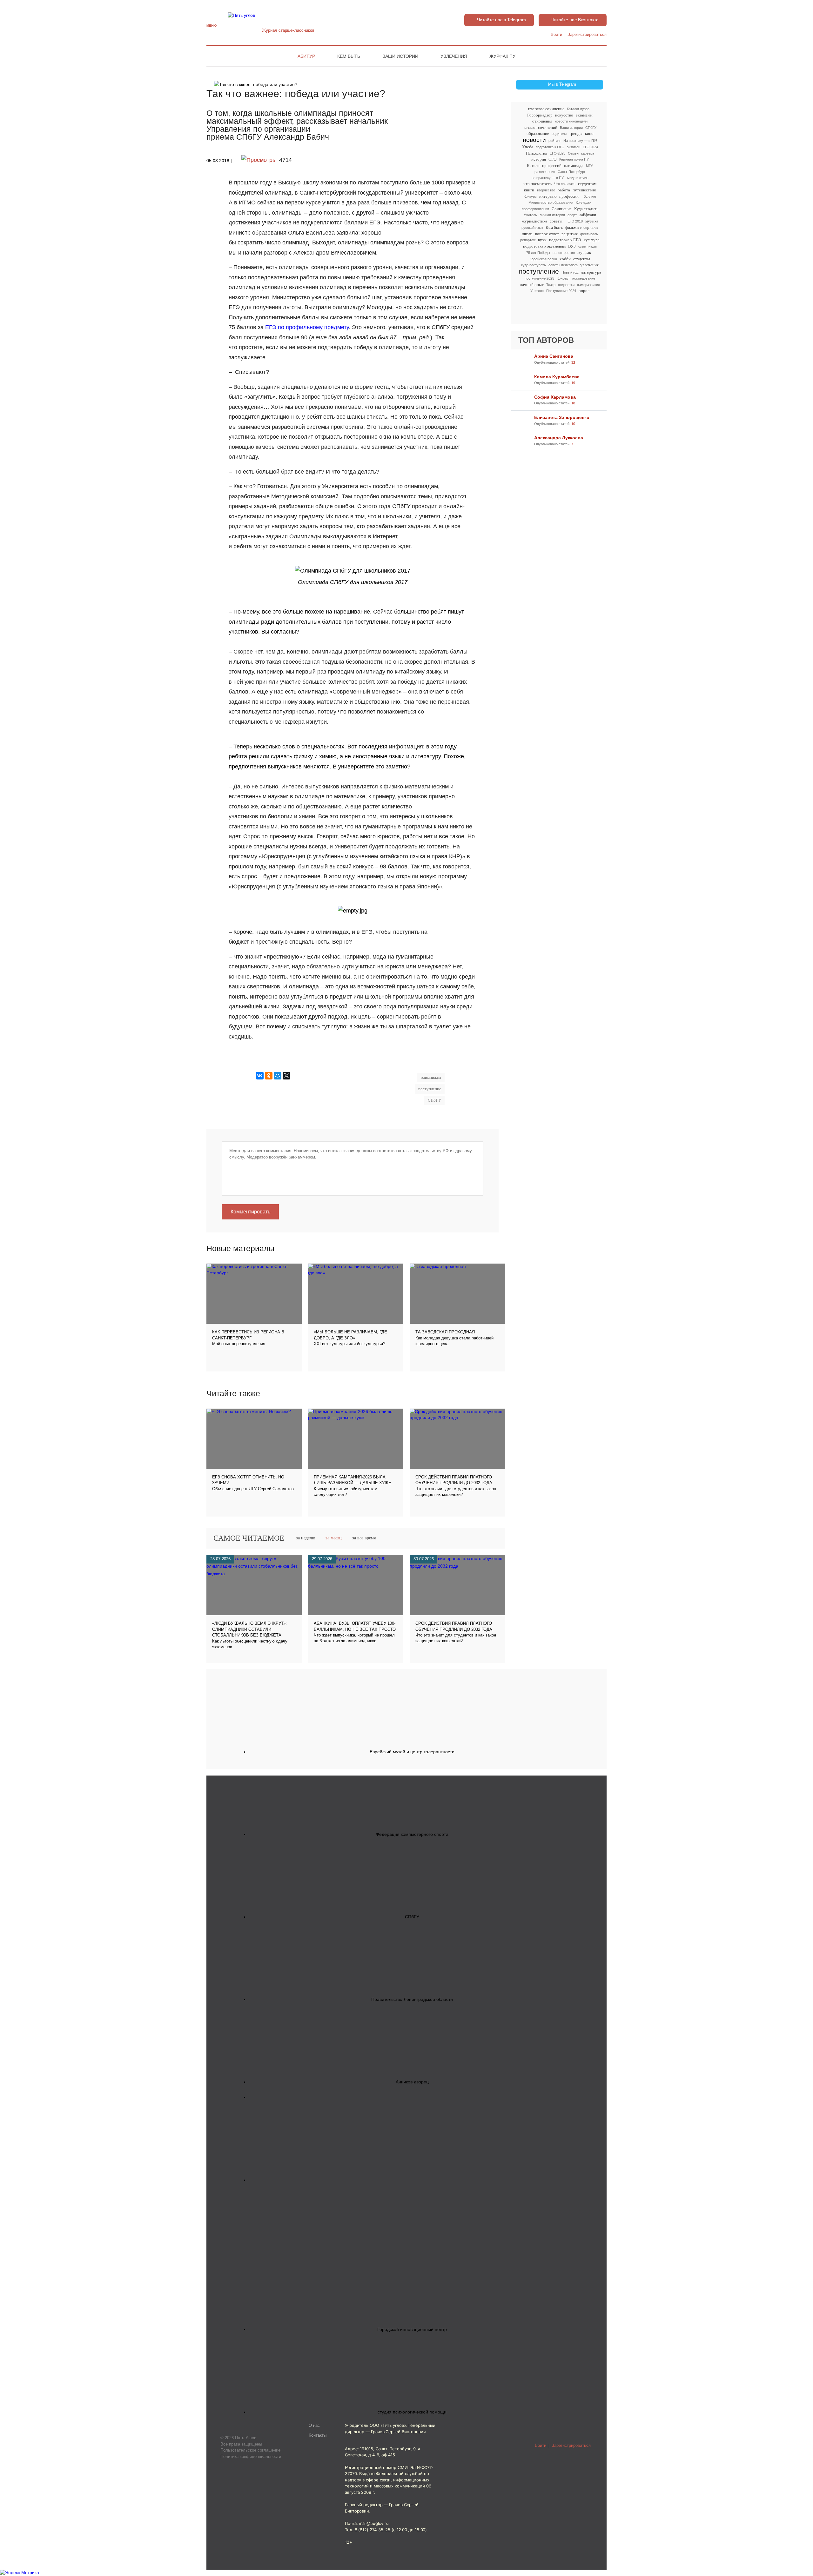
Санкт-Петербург (571, 172)
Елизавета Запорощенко (562, 417)
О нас (314, 2426)
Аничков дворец (412, 2082)
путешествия (584, 190)
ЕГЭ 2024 (590, 147)
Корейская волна (543, 259)
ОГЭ (553, 159)
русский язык (532, 228)
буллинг (590, 196)
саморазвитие (588, 285)
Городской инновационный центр (412, 2329)
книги (529, 190)
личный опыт (532, 285)
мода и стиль (578, 178)
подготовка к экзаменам (544, 246)
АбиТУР (306, 56)
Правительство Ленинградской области (412, 1999)
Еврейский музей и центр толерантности (412, 1752)
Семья (573, 153)
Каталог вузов (578, 109)
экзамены (584, 115)
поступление (539, 272)
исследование (584, 278)
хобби (565, 259)
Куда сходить (586, 209)
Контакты (318, 2435)
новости (534, 140)
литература (591, 272)
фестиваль (589, 234)
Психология (537, 153)
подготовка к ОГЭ (550, 147)
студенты (582, 259)
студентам (587, 184)
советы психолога (563, 265)
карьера (588, 153)
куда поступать (534, 265)
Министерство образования (551, 202)
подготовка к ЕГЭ (565, 240)
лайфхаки (588, 215)
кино (589, 133)
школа (527, 234)
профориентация (535, 209)
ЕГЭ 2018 (575, 221)
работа (564, 190)
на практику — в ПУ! (548, 178)
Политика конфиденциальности (251, 2456)
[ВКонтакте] (260, 1076)
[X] (286, 1076)
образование (538, 133)
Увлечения (454, 56)
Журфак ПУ (502, 56)
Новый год (570, 272)
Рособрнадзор (540, 115)
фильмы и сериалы (582, 227)
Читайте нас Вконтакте (575, 20)
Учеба (528, 147)
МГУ (589, 166)
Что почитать (565, 184)
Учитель (530, 215)
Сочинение (562, 209)
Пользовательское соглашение (250, 2450)
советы (556, 221)
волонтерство (564, 253)
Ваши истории (400, 56)
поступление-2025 (539, 278)
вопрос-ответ (547, 234)
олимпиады (588, 246)
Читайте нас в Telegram (501, 20)
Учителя (537, 291)
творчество (546, 190)
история (539, 159)
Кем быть (349, 56)
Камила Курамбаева (557, 377)
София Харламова (555, 397)
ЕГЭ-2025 (558, 153)
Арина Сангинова (554, 356)
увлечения (589, 265)
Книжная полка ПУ (574, 159)
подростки (566, 285)
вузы (542, 240)
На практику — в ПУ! (580, 141)
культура (592, 240)
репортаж (528, 240)
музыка (592, 221)
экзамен (574, 147)
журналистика (534, 221)
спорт (572, 215)
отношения (542, 121)
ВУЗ (572, 246)
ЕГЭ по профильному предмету (307, 327)
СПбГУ (591, 128)
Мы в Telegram (562, 84)
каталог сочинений (541, 127)
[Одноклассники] (269, 1076)
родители (559, 134)
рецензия (570, 234)
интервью (548, 196)
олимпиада (574, 166)
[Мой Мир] (278, 1076)
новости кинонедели (571, 121)
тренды (576, 133)
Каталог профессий (544, 166)
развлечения (545, 172)
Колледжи (584, 202)
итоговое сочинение (546, 109)
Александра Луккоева (559, 438)
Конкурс (530, 196)
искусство (564, 115)
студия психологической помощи (412, 2412)
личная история (552, 215)
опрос (584, 291)
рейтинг (555, 141)
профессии (569, 196)
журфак (584, 252)
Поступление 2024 (561, 291)
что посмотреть (538, 184)
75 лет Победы (538, 253)
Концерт (563, 278)
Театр (551, 285)
